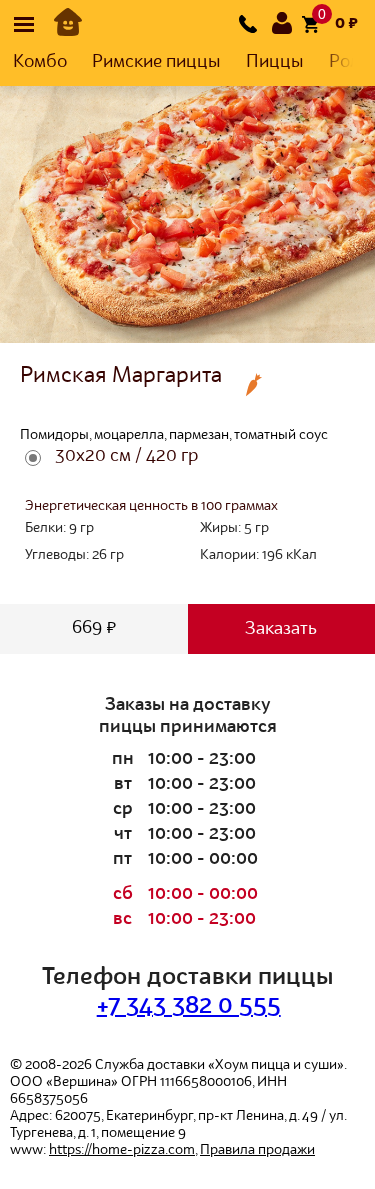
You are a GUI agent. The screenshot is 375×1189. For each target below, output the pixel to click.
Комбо (40, 62)
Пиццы (275, 62)
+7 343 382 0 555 (189, 1007)
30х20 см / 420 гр (126, 456)
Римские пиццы (156, 62)
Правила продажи (257, 1150)
